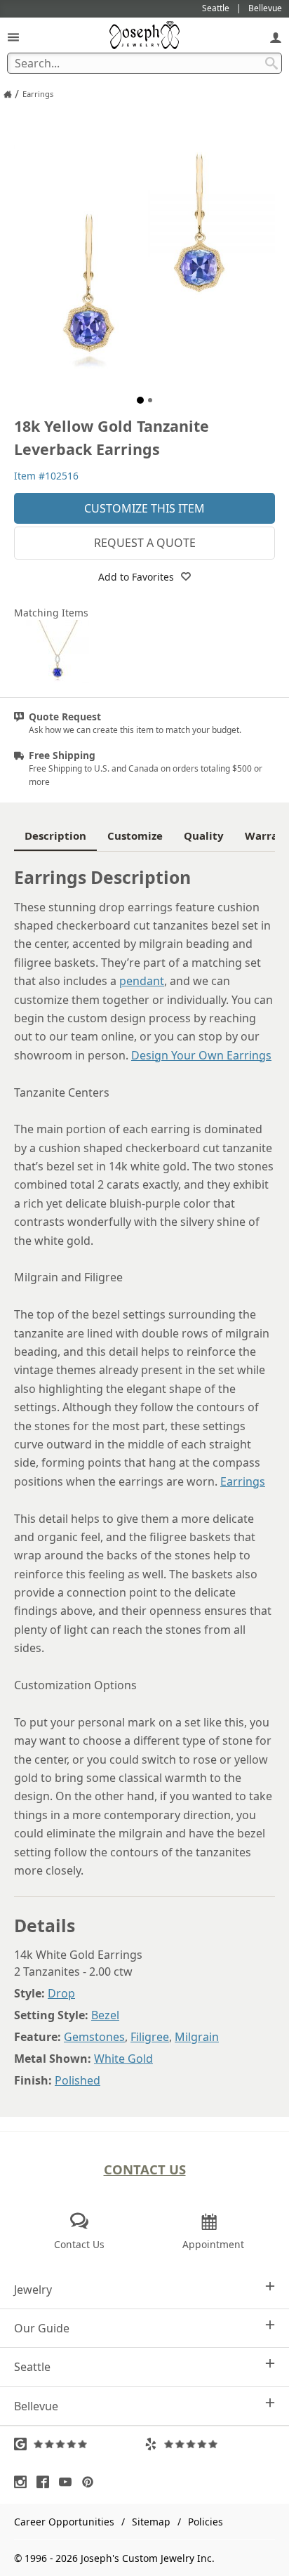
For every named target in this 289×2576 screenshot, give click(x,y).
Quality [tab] (204, 835)
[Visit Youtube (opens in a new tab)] (69, 2482)
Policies (206, 2522)
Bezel (105, 2015)
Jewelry (33, 2290)
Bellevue (36, 2406)
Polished (78, 2080)
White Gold (123, 2059)
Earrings (243, 1481)
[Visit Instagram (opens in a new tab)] (24, 2482)
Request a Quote (145, 543)
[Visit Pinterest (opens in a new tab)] (91, 2482)
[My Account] (276, 37)
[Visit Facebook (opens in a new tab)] (46, 2482)
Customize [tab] (135, 835)
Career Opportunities (64, 2522)
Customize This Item (144, 508)
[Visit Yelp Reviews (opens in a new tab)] (210, 2444)
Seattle (32, 2367)
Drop (61, 1993)
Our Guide (42, 2328)
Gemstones (94, 2037)
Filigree (150, 2037)
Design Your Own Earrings (201, 1055)
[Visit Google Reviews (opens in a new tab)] (79, 2444)
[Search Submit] (271, 63)
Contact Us (145, 2169)
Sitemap (151, 2522)
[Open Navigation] (13, 37)
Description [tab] (55, 835)
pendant (142, 981)
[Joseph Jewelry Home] (8, 94)
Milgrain (197, 2037)
